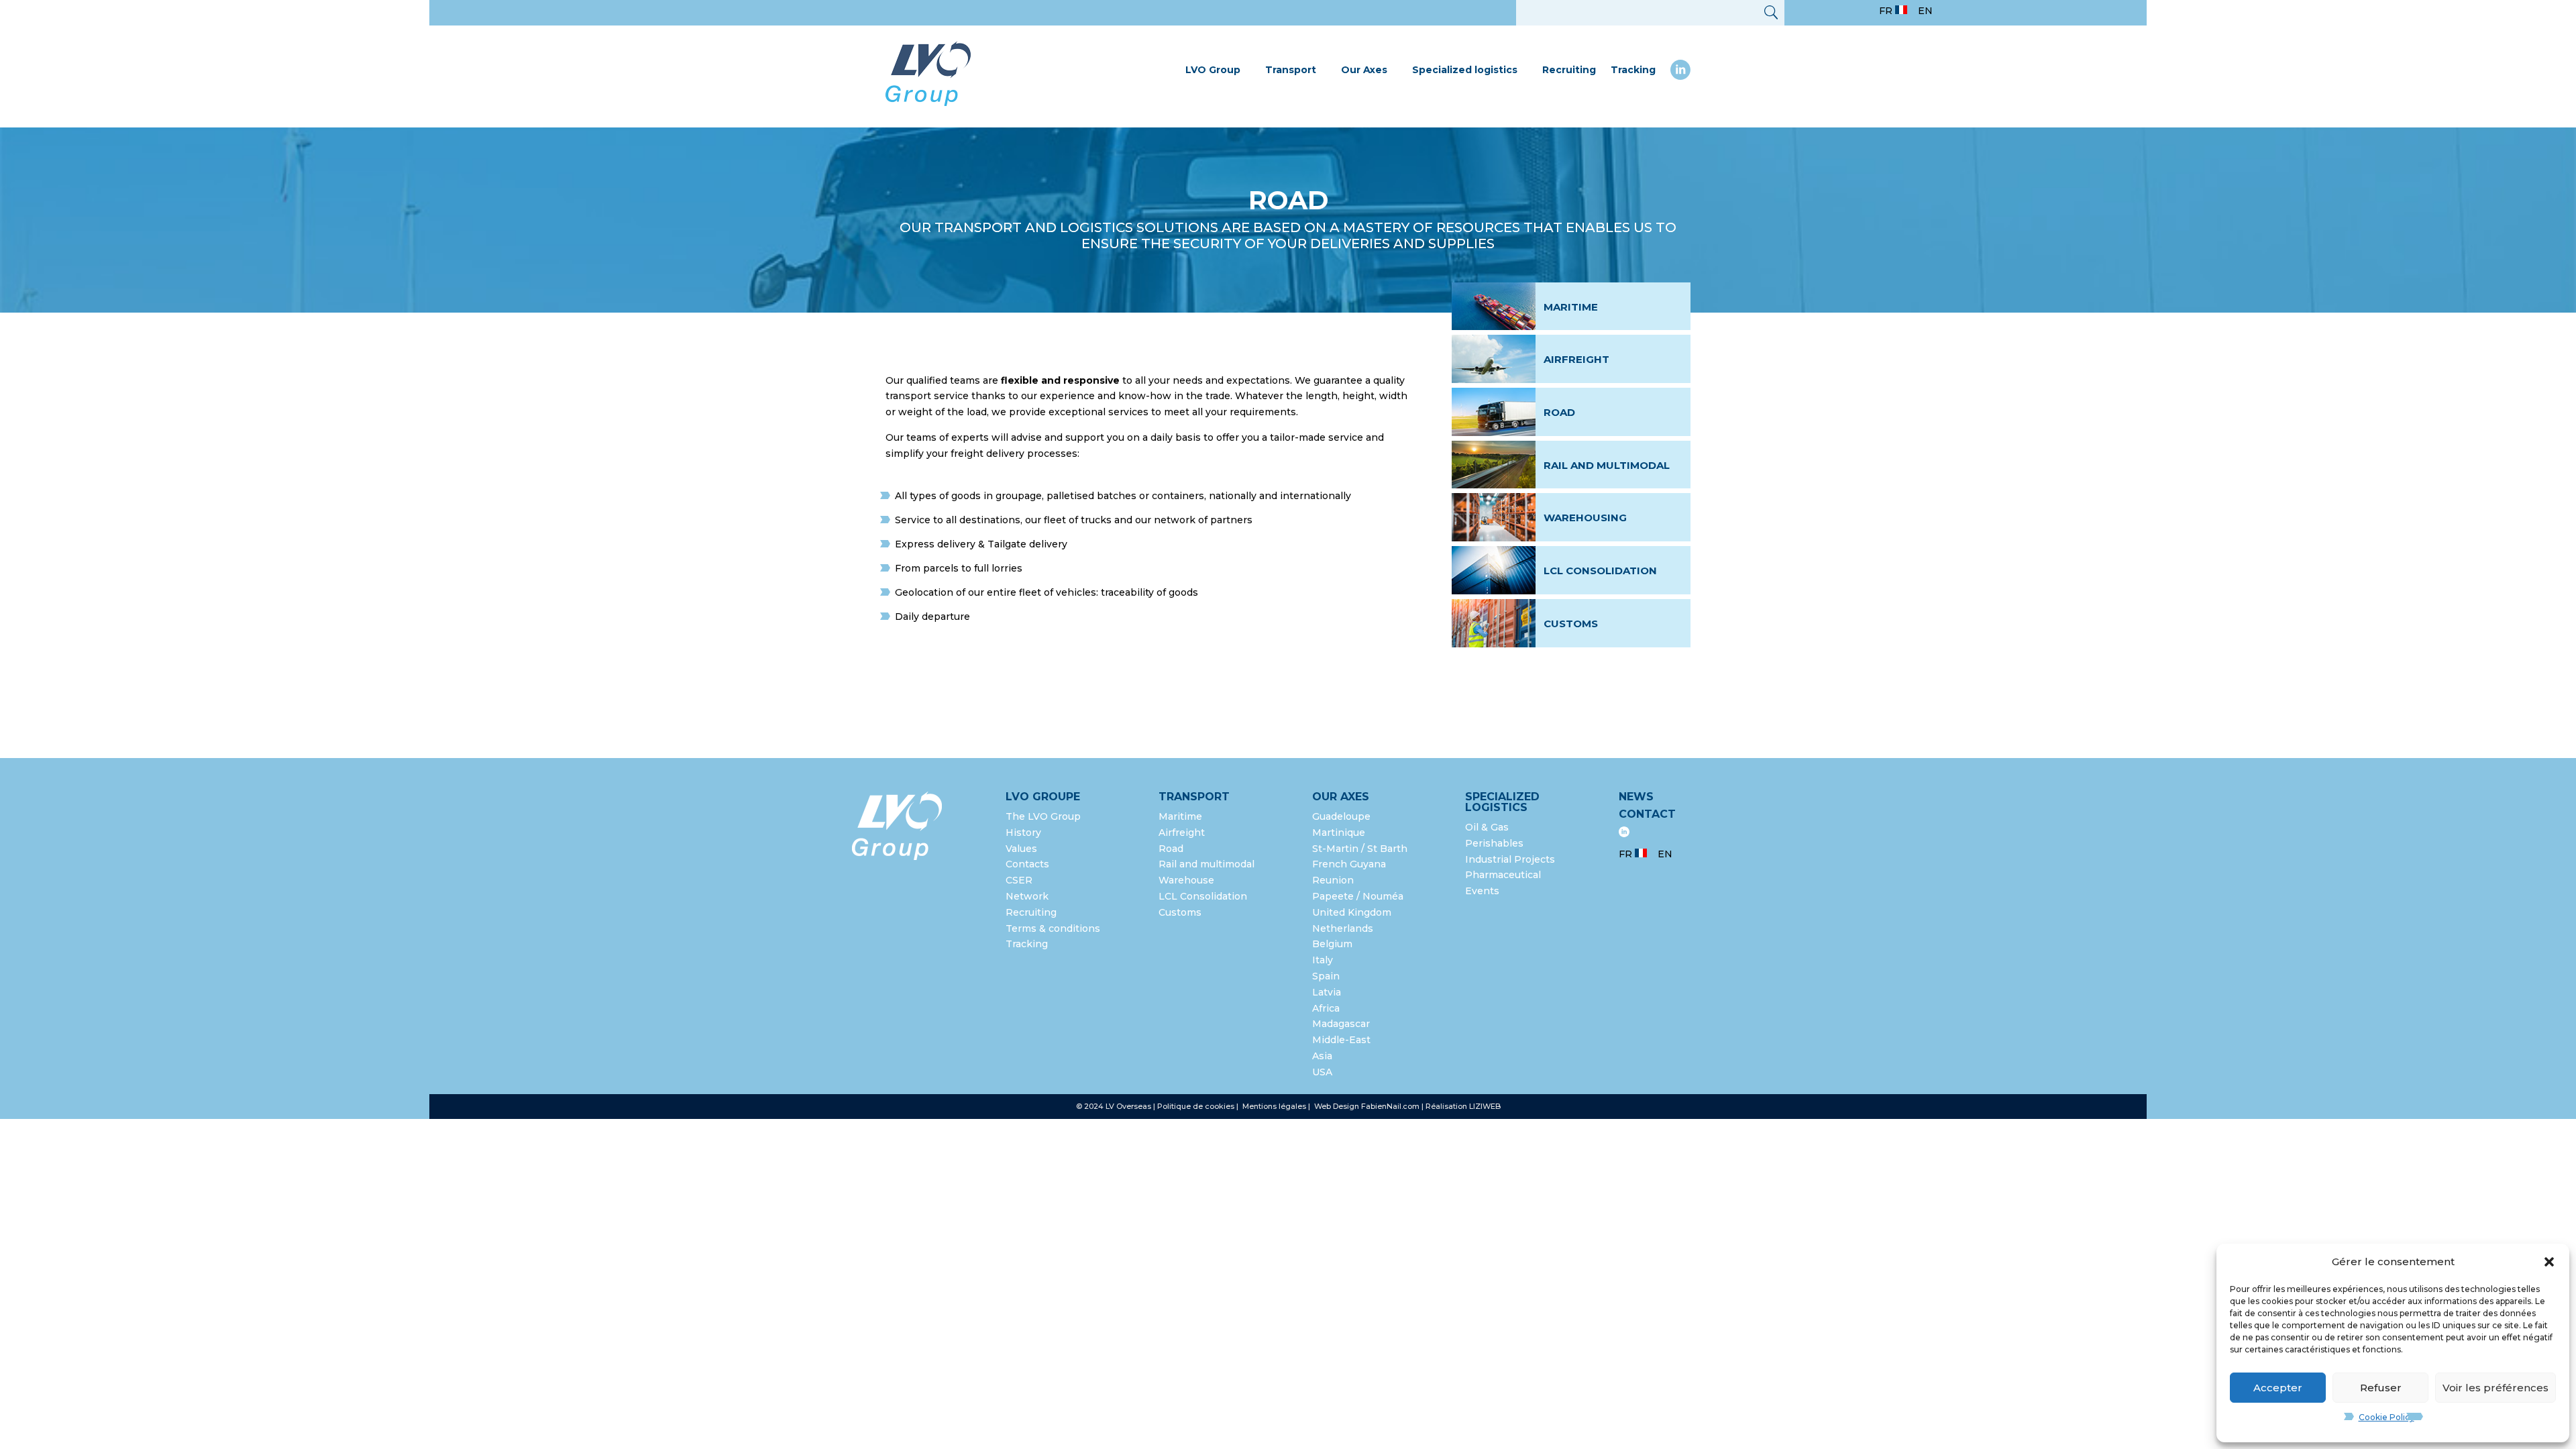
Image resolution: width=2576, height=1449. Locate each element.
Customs (1571, 624)
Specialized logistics (1465, 70)
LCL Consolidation (1600, 571)
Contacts (1027, 864)
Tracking (1633, 70)
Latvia (1327, 992)
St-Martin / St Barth (1360, 849)
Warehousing (1585, 518)
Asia (1322, 1056)
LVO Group (1213, 70)
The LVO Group (1043, 816)
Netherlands (1343, 928)
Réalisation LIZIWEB (1463, 1106)
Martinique (1339, 833)
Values (1021, 849)
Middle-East (1341, 1040)
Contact (1647, 814)
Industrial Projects (1510, 859)
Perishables (1494, 843)
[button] (2549, 1262)
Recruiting (1569, 70)
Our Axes (1364, 70)
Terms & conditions (1053, 928)
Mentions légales (1275, 1106)
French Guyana (1349, 864)
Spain (1326, 976)
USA (1324, 1072)
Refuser (2381, 1388)
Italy (1323, 960)
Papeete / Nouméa (1358, 896)
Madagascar (1341, 1024)
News (1636, 797)
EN (1925, 11)
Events (1482, 891)
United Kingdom (1352, 912)
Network (1027, 896)
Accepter (2278, 1388)
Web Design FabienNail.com (1367, 1106)
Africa (1326, 1008)
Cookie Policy (2386, 1417)
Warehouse (1186, 880)
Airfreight (1576, 359)
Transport (1291, 70)
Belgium (1332, 944)
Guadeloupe (1341, 816)
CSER (1019, 880)
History (1023, 833)
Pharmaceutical (1503, 875)
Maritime (1571, 307)
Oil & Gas (1487, 827)
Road (1559, 412)
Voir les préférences (2495, 1388)
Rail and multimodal (1607, 465)
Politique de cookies (1196, 1106)
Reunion (1333, 880)
